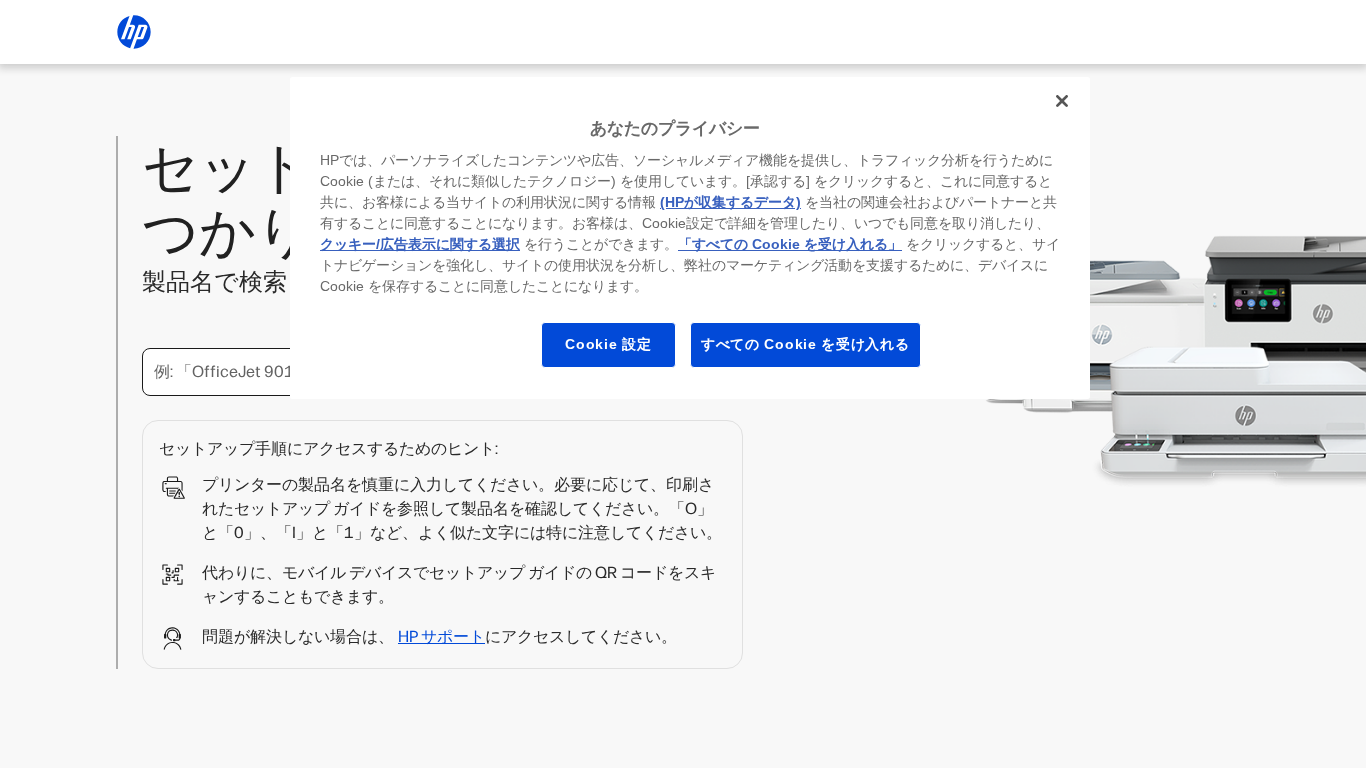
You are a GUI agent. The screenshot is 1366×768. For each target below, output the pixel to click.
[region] (690, 238)
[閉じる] (1062, 101)
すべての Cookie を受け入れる (805, 344)
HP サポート (441, 636)
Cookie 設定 (608, 344)
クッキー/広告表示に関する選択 (420, 244)
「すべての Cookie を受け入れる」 (790, 244)
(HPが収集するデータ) (730, 202)
